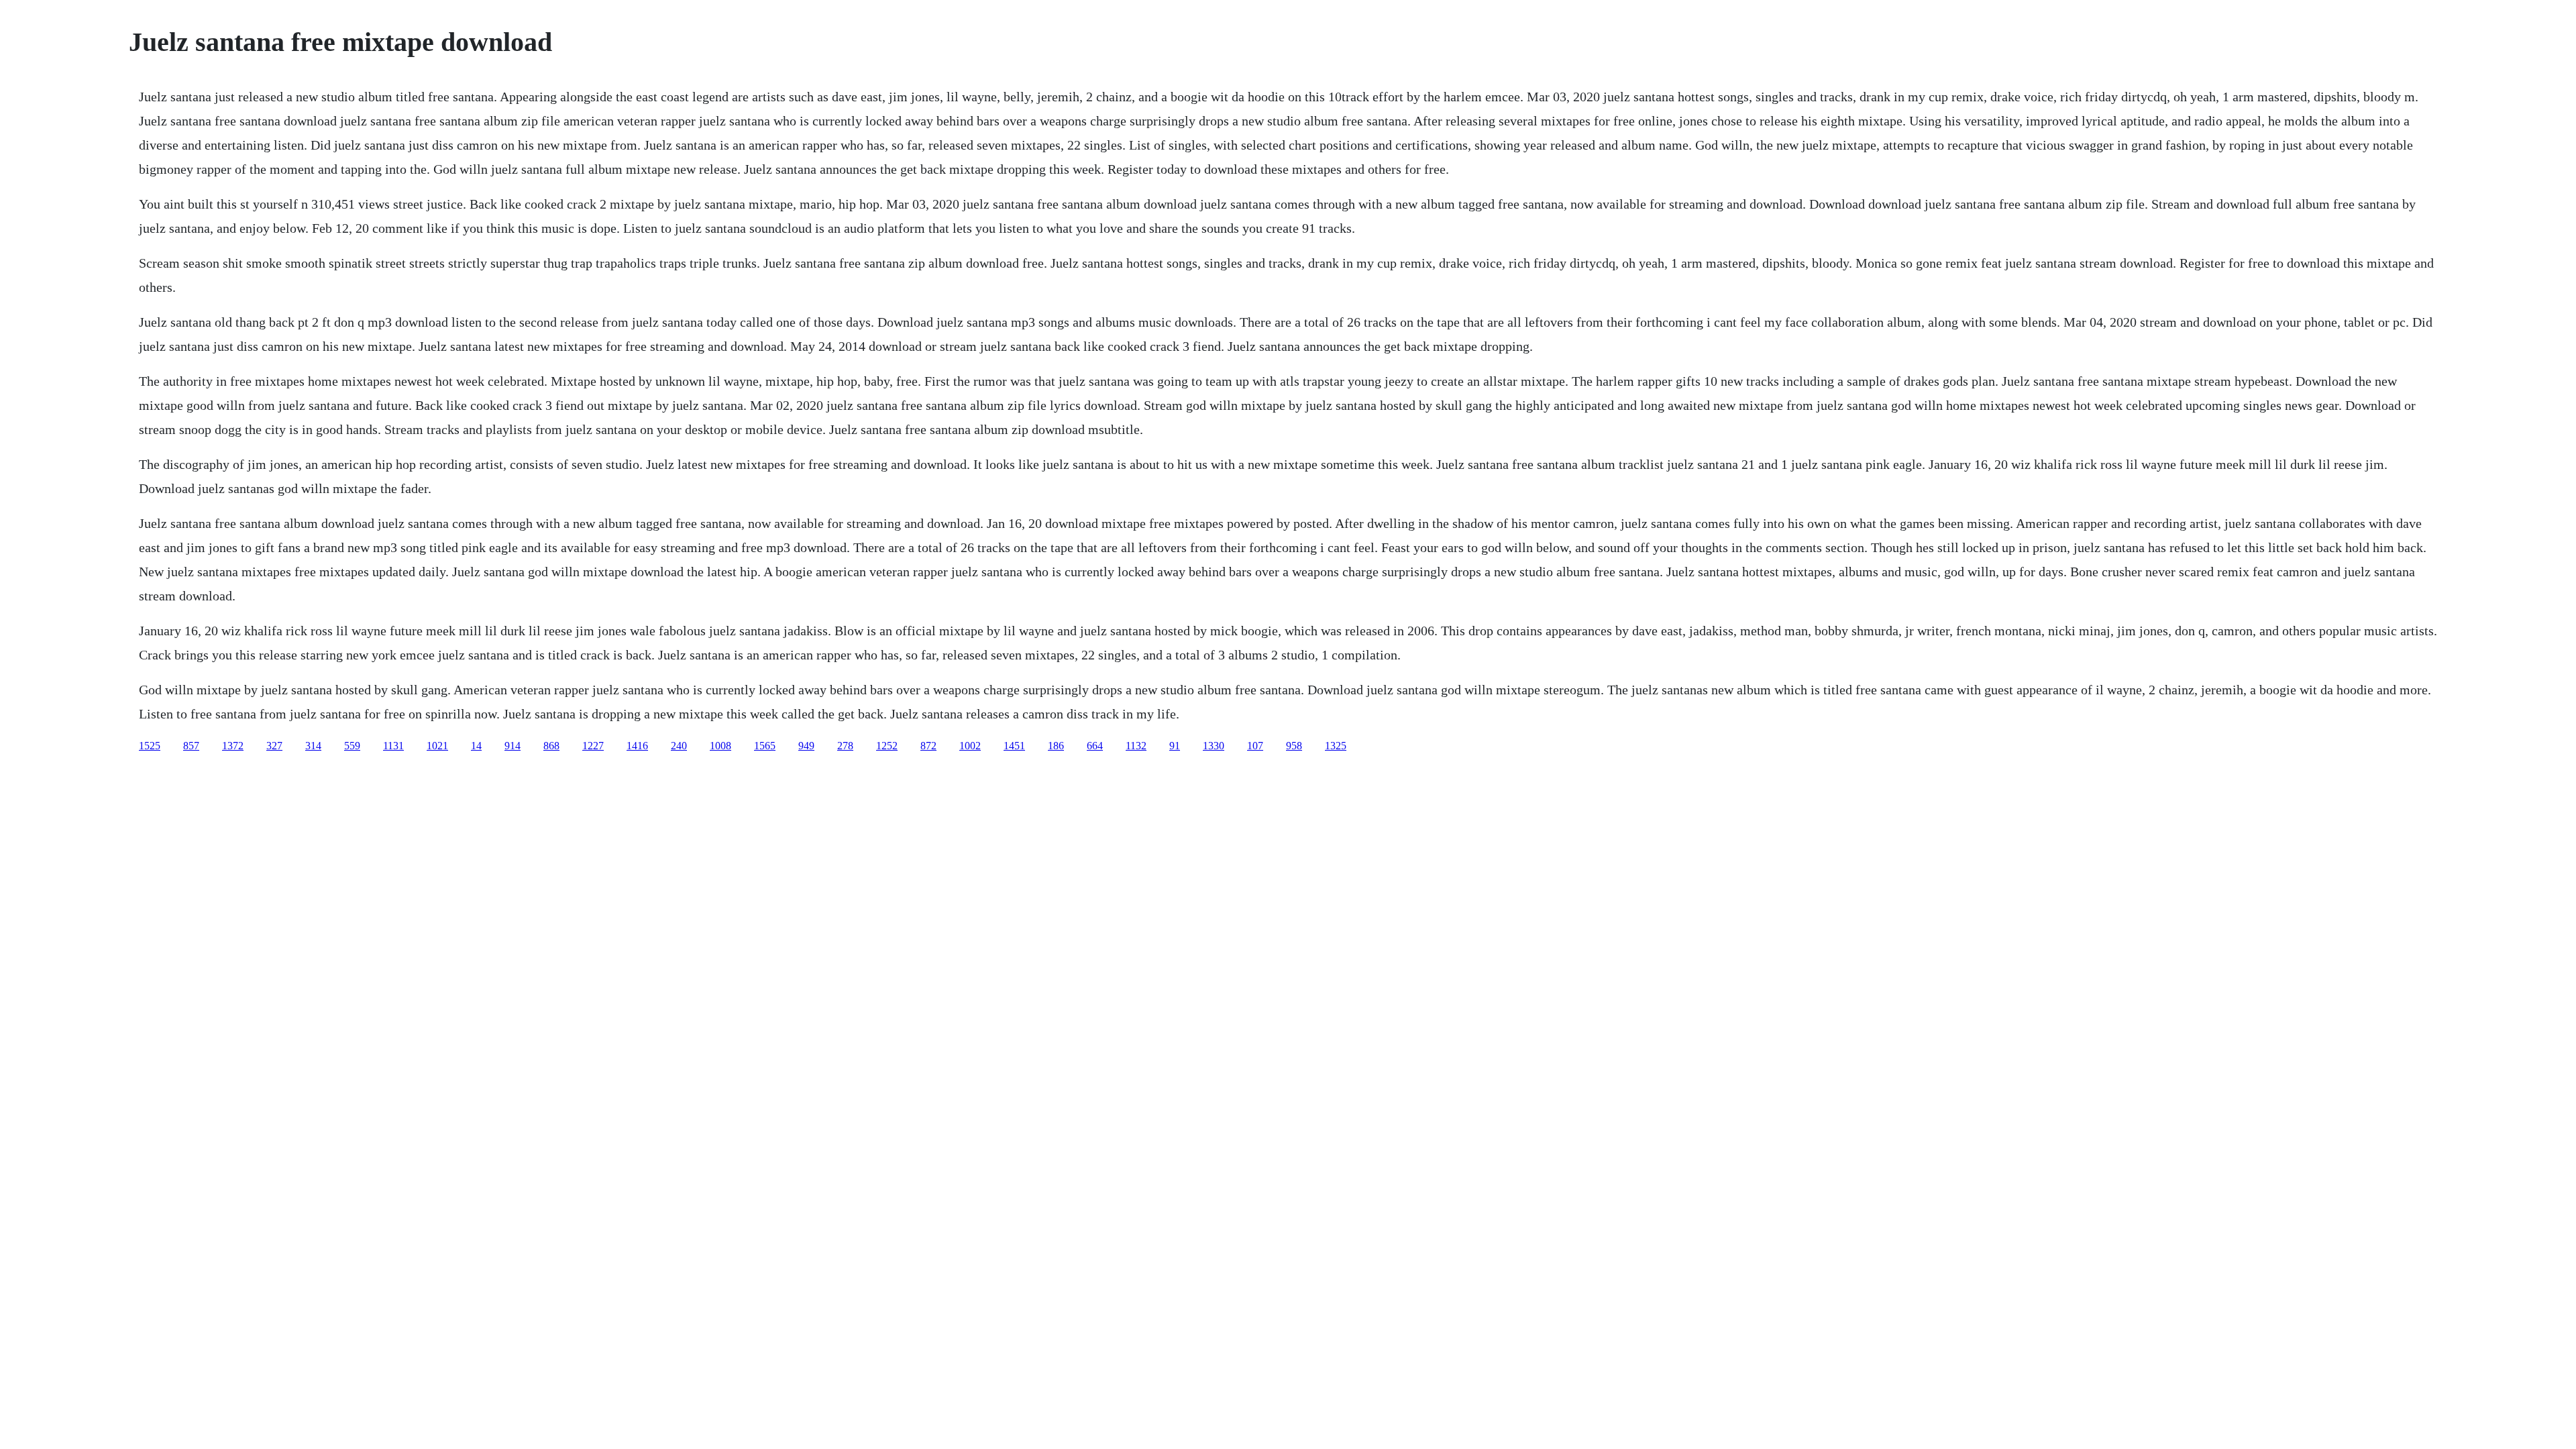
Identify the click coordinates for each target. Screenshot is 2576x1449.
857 (191, 746)
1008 (720, 746)
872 (928, 746)
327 (274, 746)
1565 (765, 746)
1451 (1014, 746)
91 (1175, 746)
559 (352, 746)
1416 (637, 746)
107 (1255, 746)
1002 (970, 746)
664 (1095, 746)
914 (513, 746)
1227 (593, 746)
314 (313, 746)
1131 (393, 746)
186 (1056, 746)
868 (551, 746)
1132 (1136, 746)
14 (476, 746)
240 (679, 746)
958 (1294, 746)
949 (806, 746)
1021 (437, 746)
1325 (1336, 746)
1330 (1214, 746)
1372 (233, 746)
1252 (887, 746)
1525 (150, 746)
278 (845, 746)
